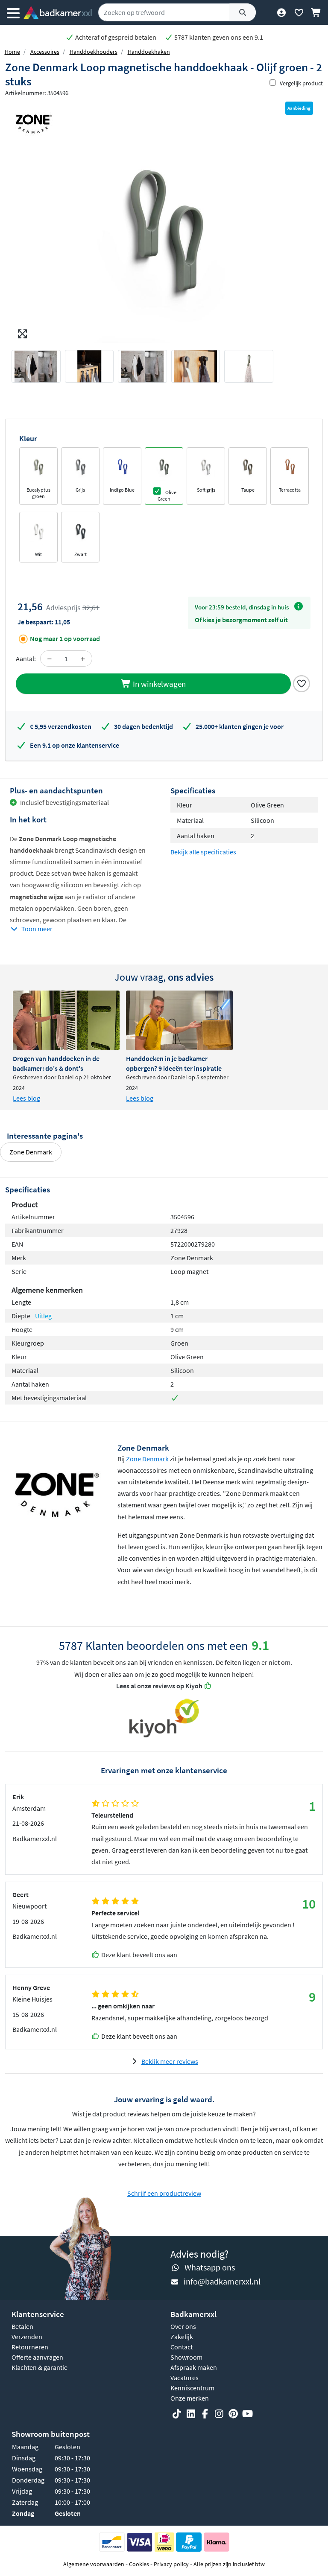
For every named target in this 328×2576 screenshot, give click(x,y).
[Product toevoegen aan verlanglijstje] (302, 683)
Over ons (183, 2326)
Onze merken (190, 2398)
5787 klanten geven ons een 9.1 (218, 37)
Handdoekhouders (94, 52)
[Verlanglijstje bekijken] (299, 12)
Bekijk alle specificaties (203, 852)
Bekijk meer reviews (170, 2061)
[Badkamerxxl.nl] (58, 12)
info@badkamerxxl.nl (222, 2281)
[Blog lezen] (66, 1020)
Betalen (22, 2326)
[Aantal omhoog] (83, 659)
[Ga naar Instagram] (219, 2414)
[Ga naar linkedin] (191, 2414)
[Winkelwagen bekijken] (316, 12)
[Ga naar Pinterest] (233, 2414)
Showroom (186, 2357)
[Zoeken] (243, 12)
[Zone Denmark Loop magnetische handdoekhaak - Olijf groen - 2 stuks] (164, 229)
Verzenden (27, 2337)
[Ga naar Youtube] (247, 2414)
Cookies (139, 2564)
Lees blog (26, 1098)
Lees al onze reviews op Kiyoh (159, 1686)
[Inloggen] (281, 12)
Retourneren (30, 2347)
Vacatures (184, 2378)
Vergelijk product (301, 83)
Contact (182, 2347)
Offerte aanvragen (37, 2357)
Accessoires (45, 52)
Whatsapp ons (210, 2267)
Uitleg (43, 1316)
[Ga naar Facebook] (205, 2414)
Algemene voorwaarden (94, 2564)
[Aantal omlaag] (50, 659)
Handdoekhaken (149, 52)
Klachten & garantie (40, 2367)
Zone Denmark (31, 1152)
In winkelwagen (158, 684)
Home (12, 52)
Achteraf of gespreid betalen (115, 37)
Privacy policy (171, 2564)
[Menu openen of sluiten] (13, 12)
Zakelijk (182, 2337)
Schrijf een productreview (164, 2193)
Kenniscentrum (192, 2388)
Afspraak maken (194, 2367)
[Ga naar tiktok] (177, 2414)
